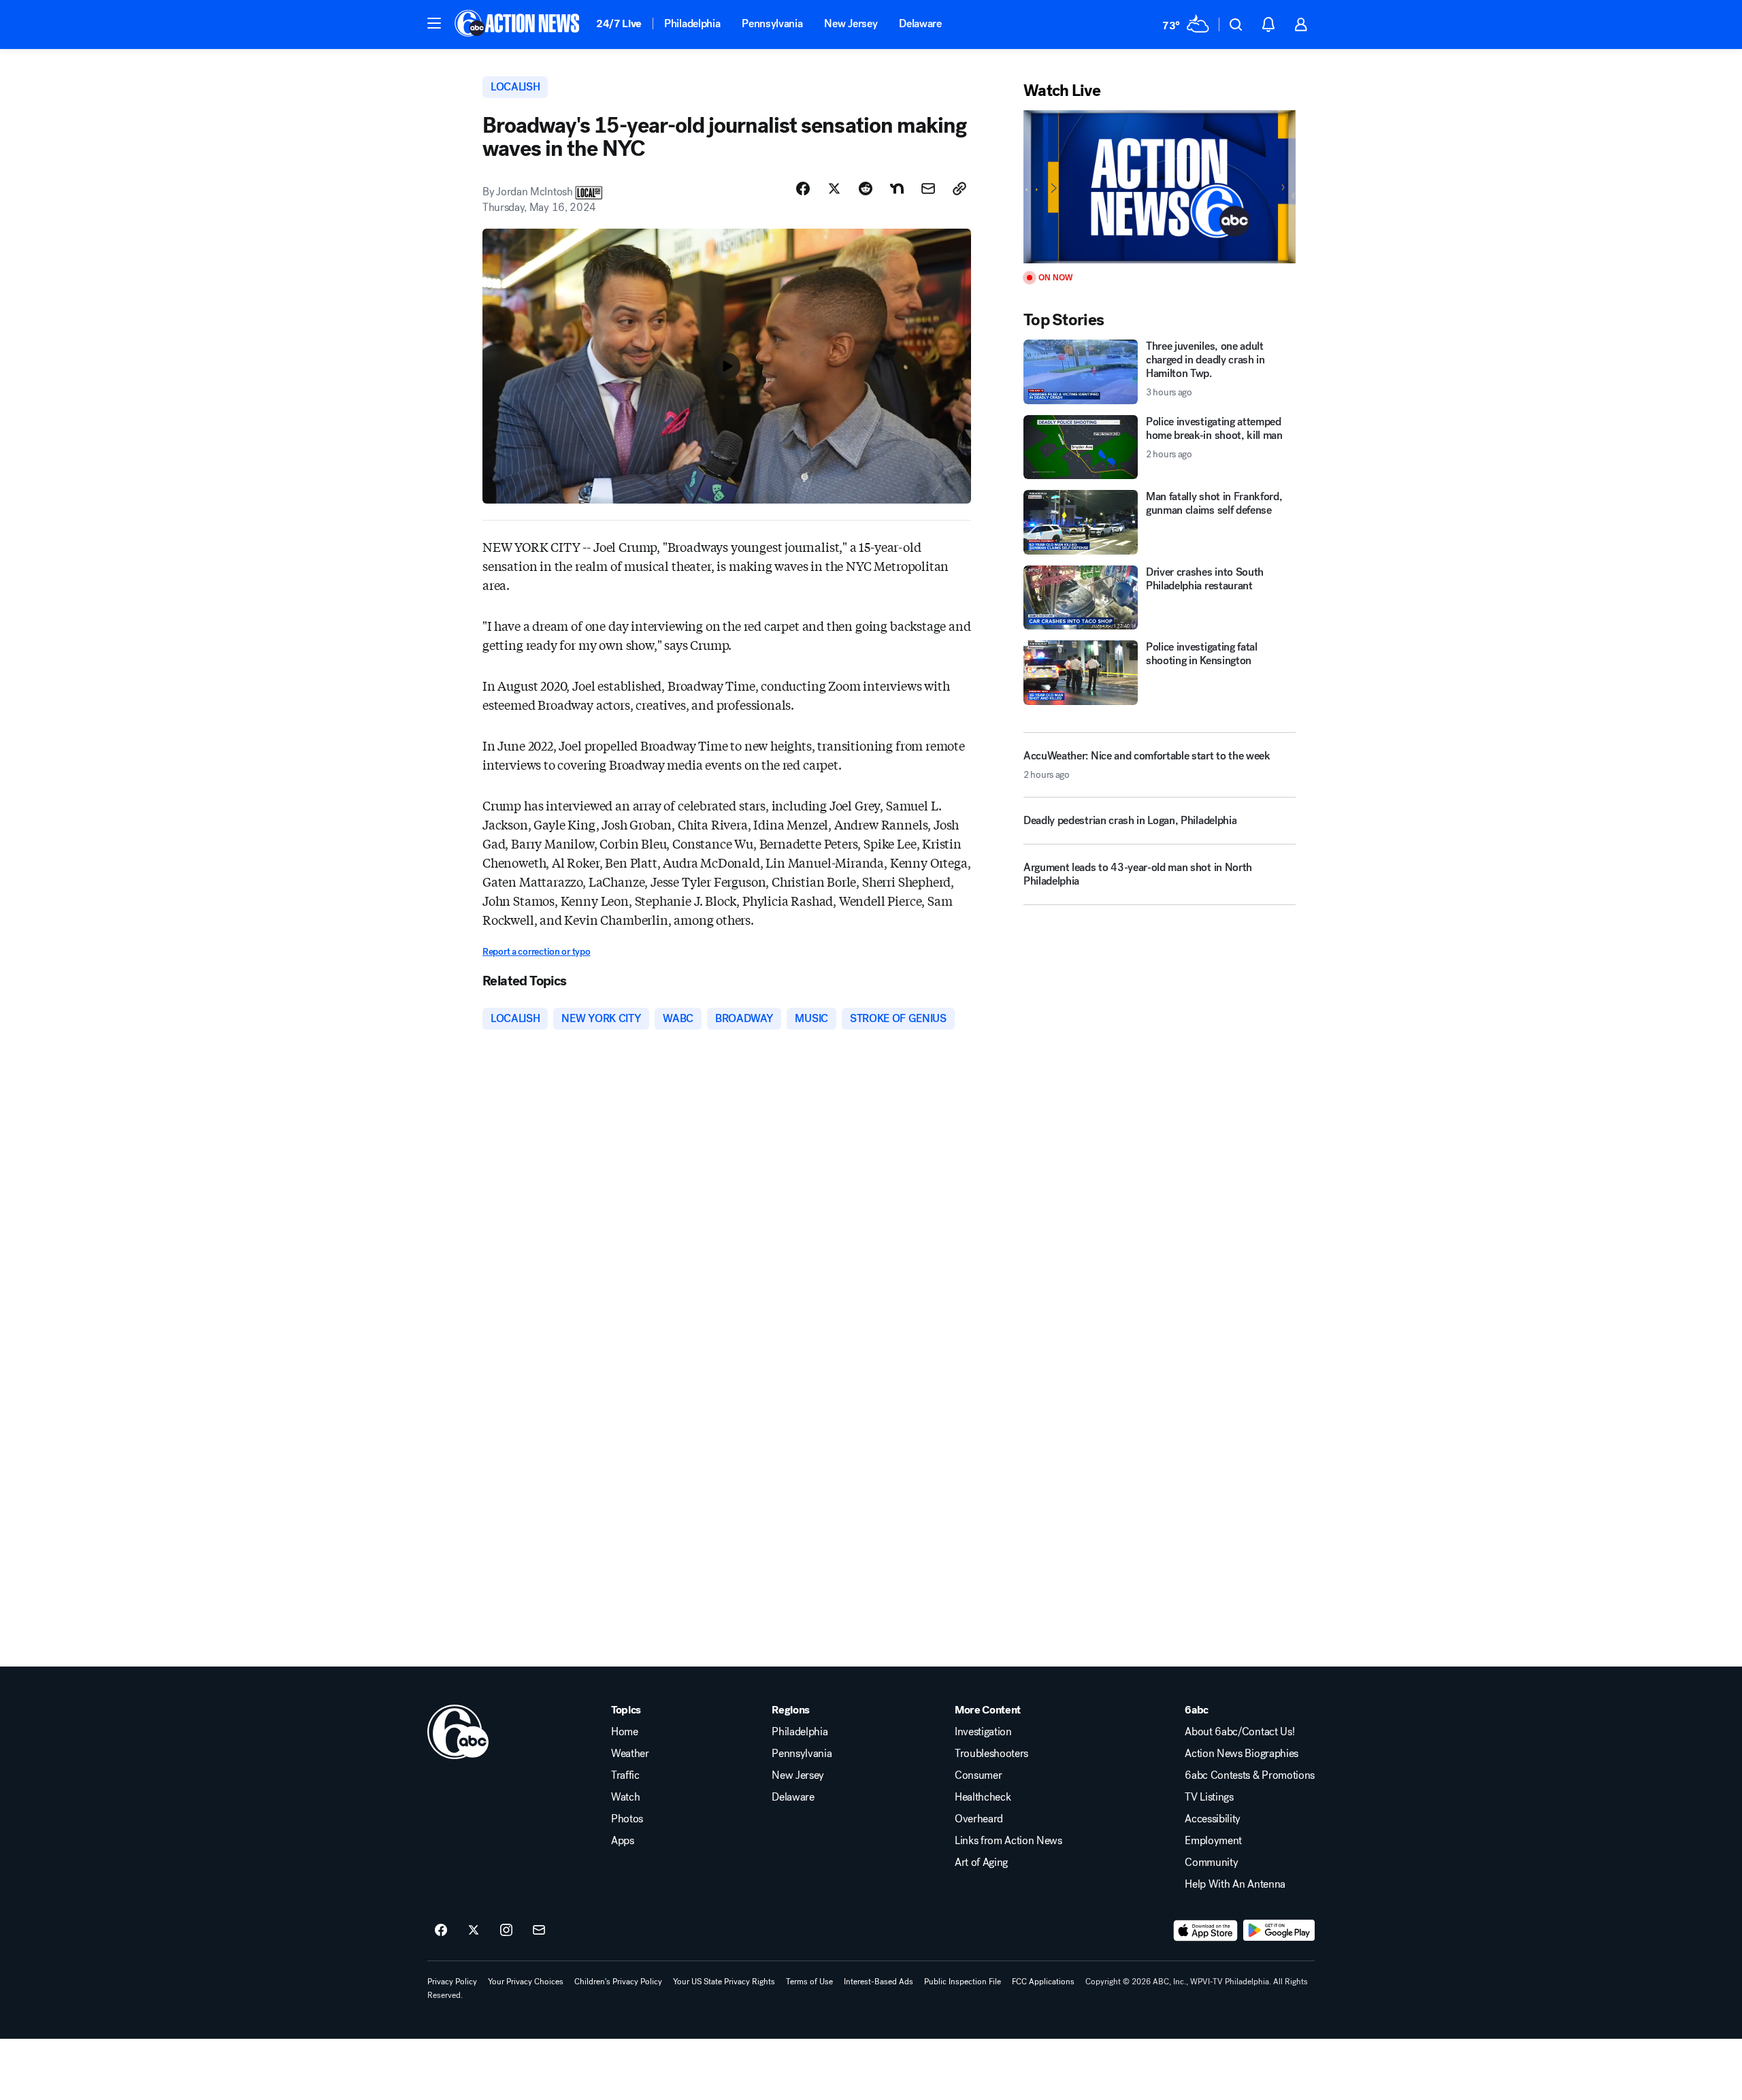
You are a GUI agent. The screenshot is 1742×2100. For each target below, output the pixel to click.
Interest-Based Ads (878, 1982)
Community (1211, 1863)
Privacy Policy (452, 1982)
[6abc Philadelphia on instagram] (506, 1931)
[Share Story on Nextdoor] (897, 188)
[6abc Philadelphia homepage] (518, 24)
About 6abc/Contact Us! (1239, 1732)
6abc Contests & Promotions (1250, 1775)
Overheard (979, 1819)
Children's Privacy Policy (618, 1982)
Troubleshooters (991, 1754)
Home (625, 1732)
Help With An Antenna (1235, 1884)
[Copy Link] (959, 188)
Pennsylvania (772, 23)
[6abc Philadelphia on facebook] (441, 1931)
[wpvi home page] (458, 1732)
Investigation (983, 1732)
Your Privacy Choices (526, 1982)
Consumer (978, 1775)
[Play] (1160, 187)
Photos (627, 1819)
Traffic (625, 1775)
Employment (1213, 1841)
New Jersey (851, 23)
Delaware (920, 23)
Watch (625, 1797)
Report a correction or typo (536, 952)
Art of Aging (981, 1863)
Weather (630, 1754)
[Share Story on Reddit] (866, 188)
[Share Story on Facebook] (803, 188)
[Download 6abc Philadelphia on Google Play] (1279, 1931)
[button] (434, 23)
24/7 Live (619, 23)
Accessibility (1213, 1819)
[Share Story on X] (834, 188)
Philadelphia (692, 23)
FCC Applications (1043, 1982)
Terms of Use (809, 1982)
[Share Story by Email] (928, 188)
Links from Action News (1008, 1841)
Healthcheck (983, 1797)
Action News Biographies (1242, 1754)
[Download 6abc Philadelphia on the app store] (1206, 1931)
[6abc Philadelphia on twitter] (474, 1931)
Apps (623, 1841)
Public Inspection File (963, 1982)
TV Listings (1209, 1797)
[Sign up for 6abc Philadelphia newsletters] (539, 1931)
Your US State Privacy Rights (724, 1982)
